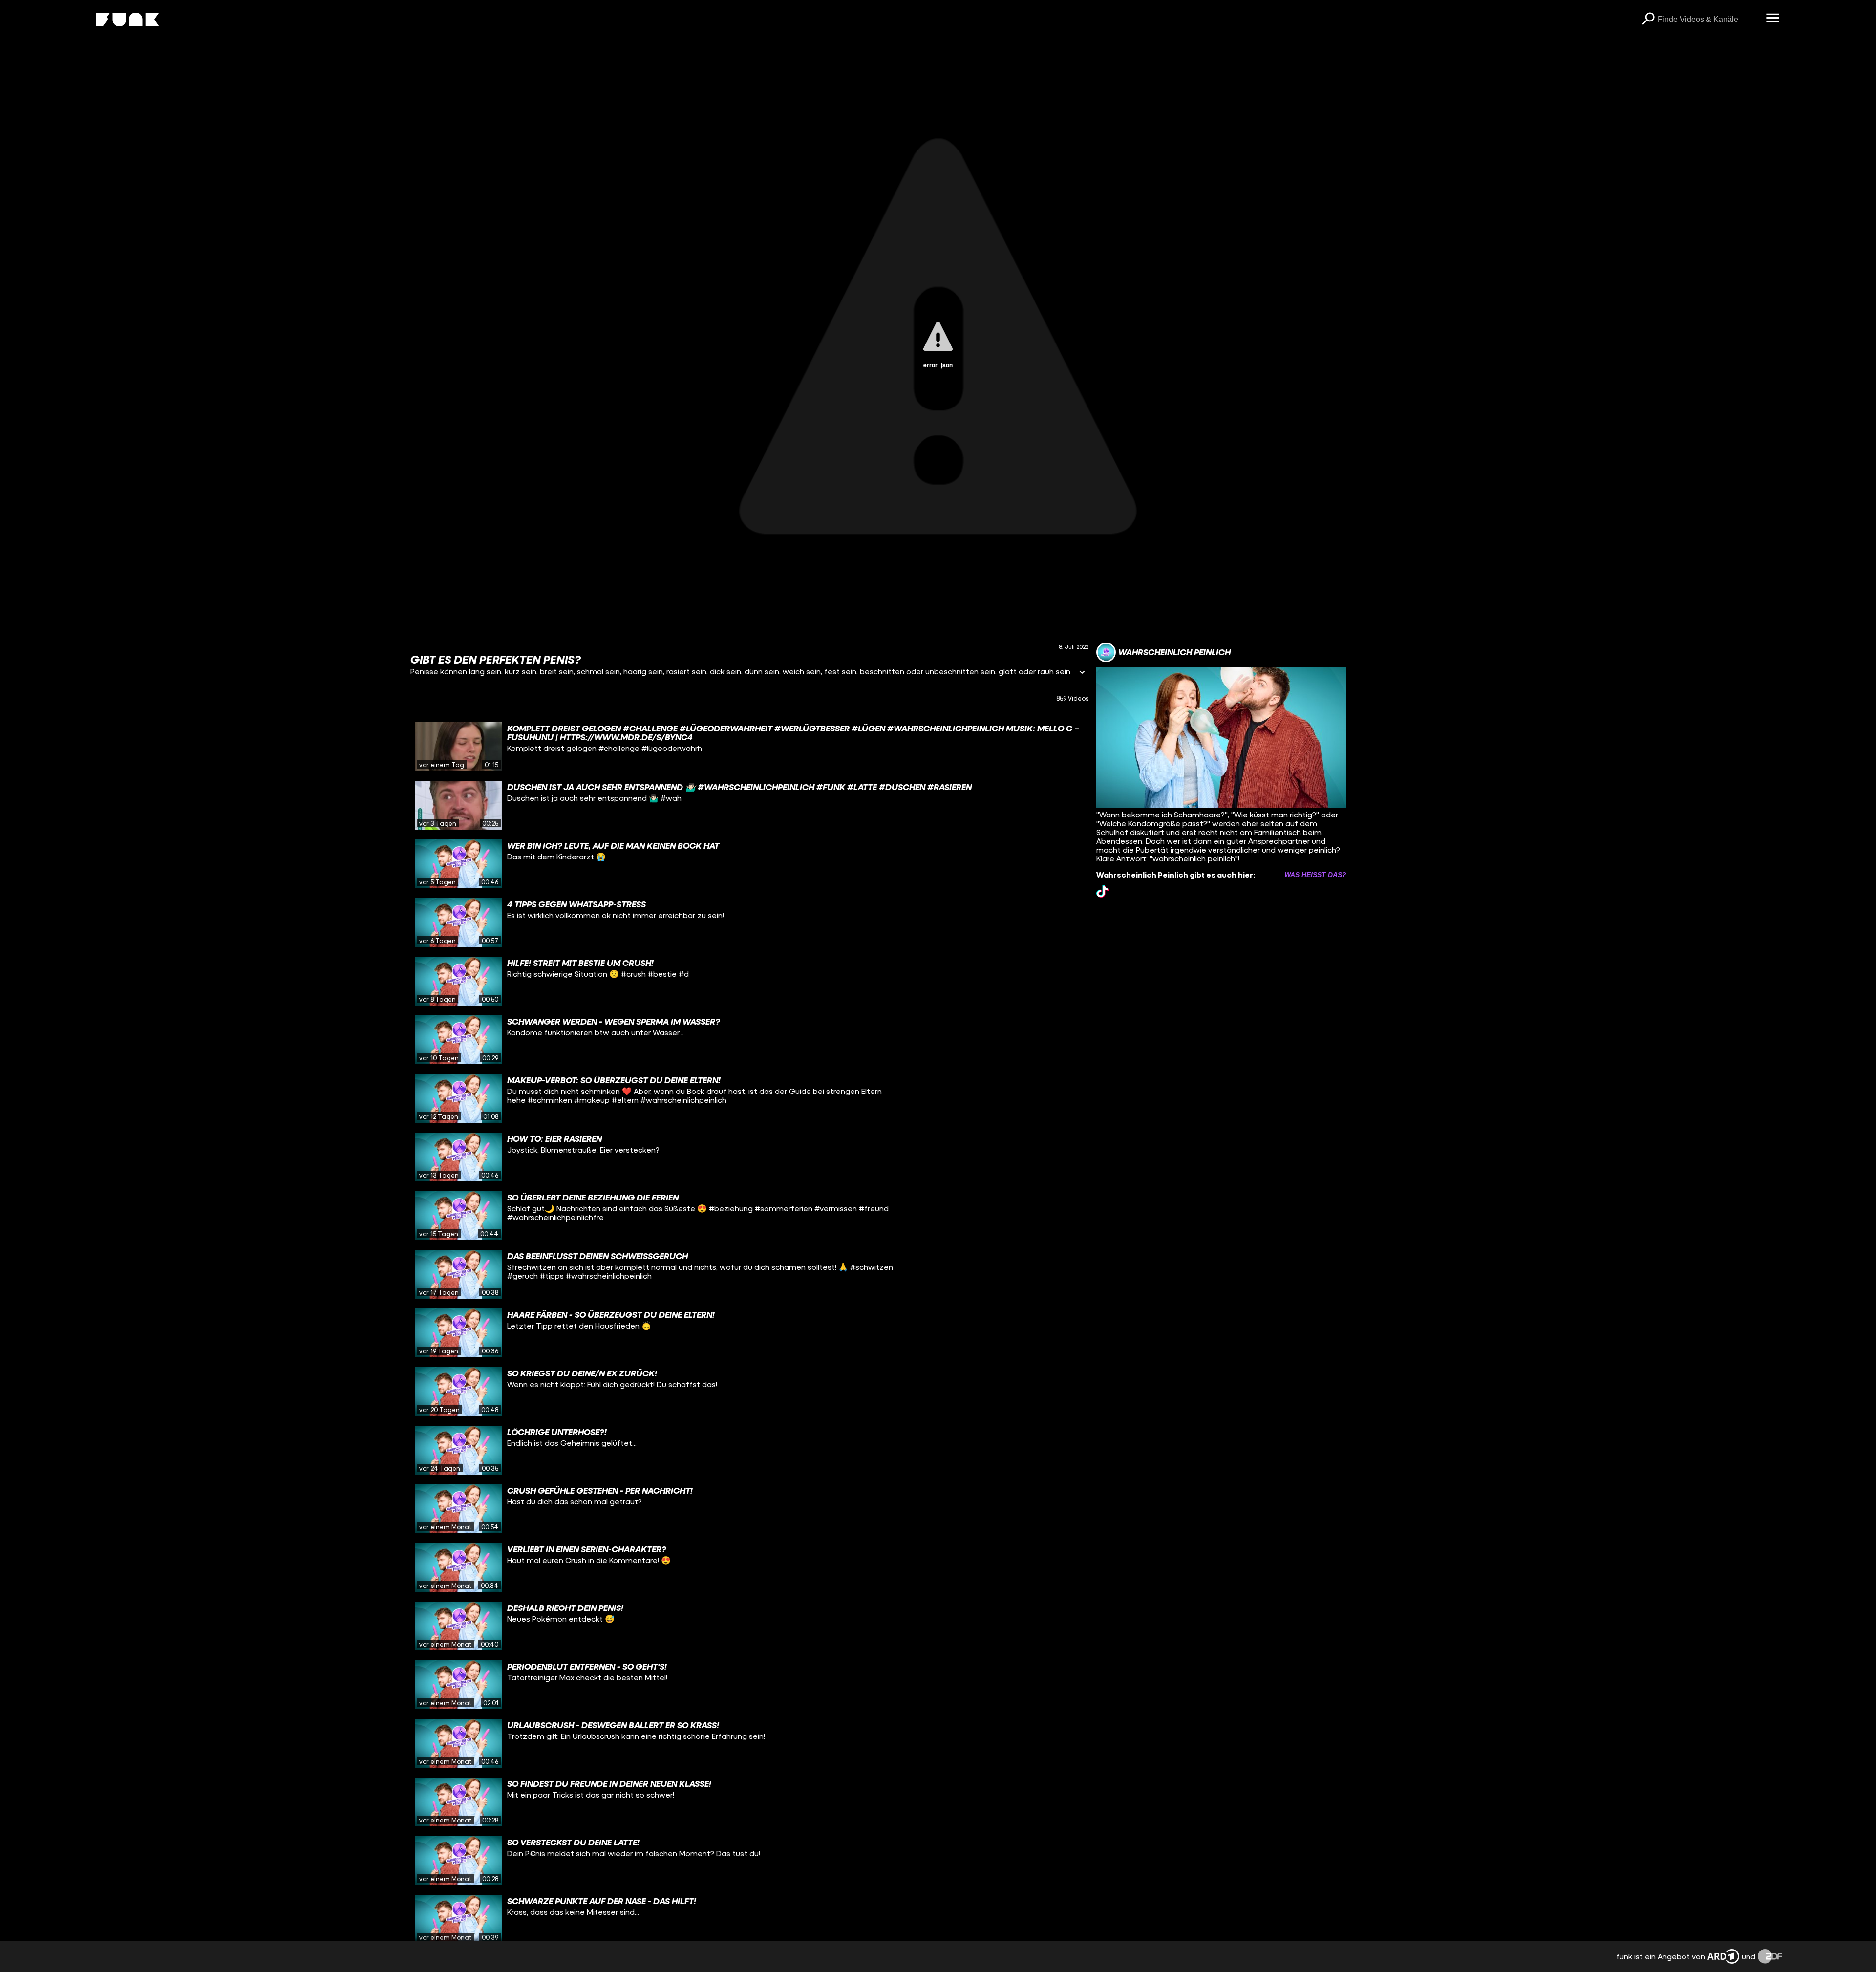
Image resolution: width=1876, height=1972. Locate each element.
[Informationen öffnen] (1082, 673)
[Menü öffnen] (1772, 19)
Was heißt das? (1315, 875)
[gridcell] (749, 747)
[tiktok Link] (1102, 891)
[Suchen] (1648, 20)
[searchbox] (1708, 20)
